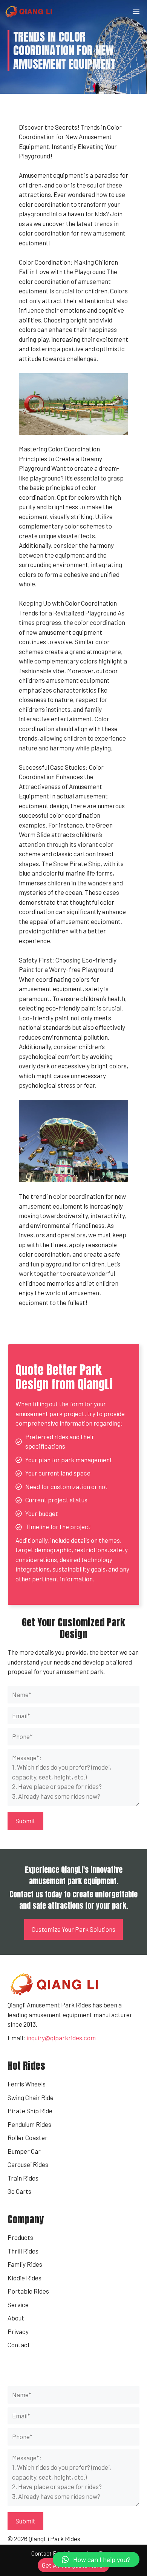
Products (20, 2237)
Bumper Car (24, 2151)
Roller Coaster (28, 2137)
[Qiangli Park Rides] (29, 11)
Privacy (18, 2331)
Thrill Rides (23, 2251)
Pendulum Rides (29, 2124)
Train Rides (23, 2178)
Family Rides (25, 2264)
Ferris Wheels (27, 2084)
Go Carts (19, 2191)
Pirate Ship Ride (30, 2111)
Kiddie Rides (24, 2278)
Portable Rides (28, 2291)
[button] (96, 2559)
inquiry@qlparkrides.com (61, 2038)
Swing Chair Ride (31, 2097)
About (16, 2318)
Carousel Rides (28, 2164)
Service (18, 2305)
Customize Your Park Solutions (73, 1929)
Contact (19, 2345)
